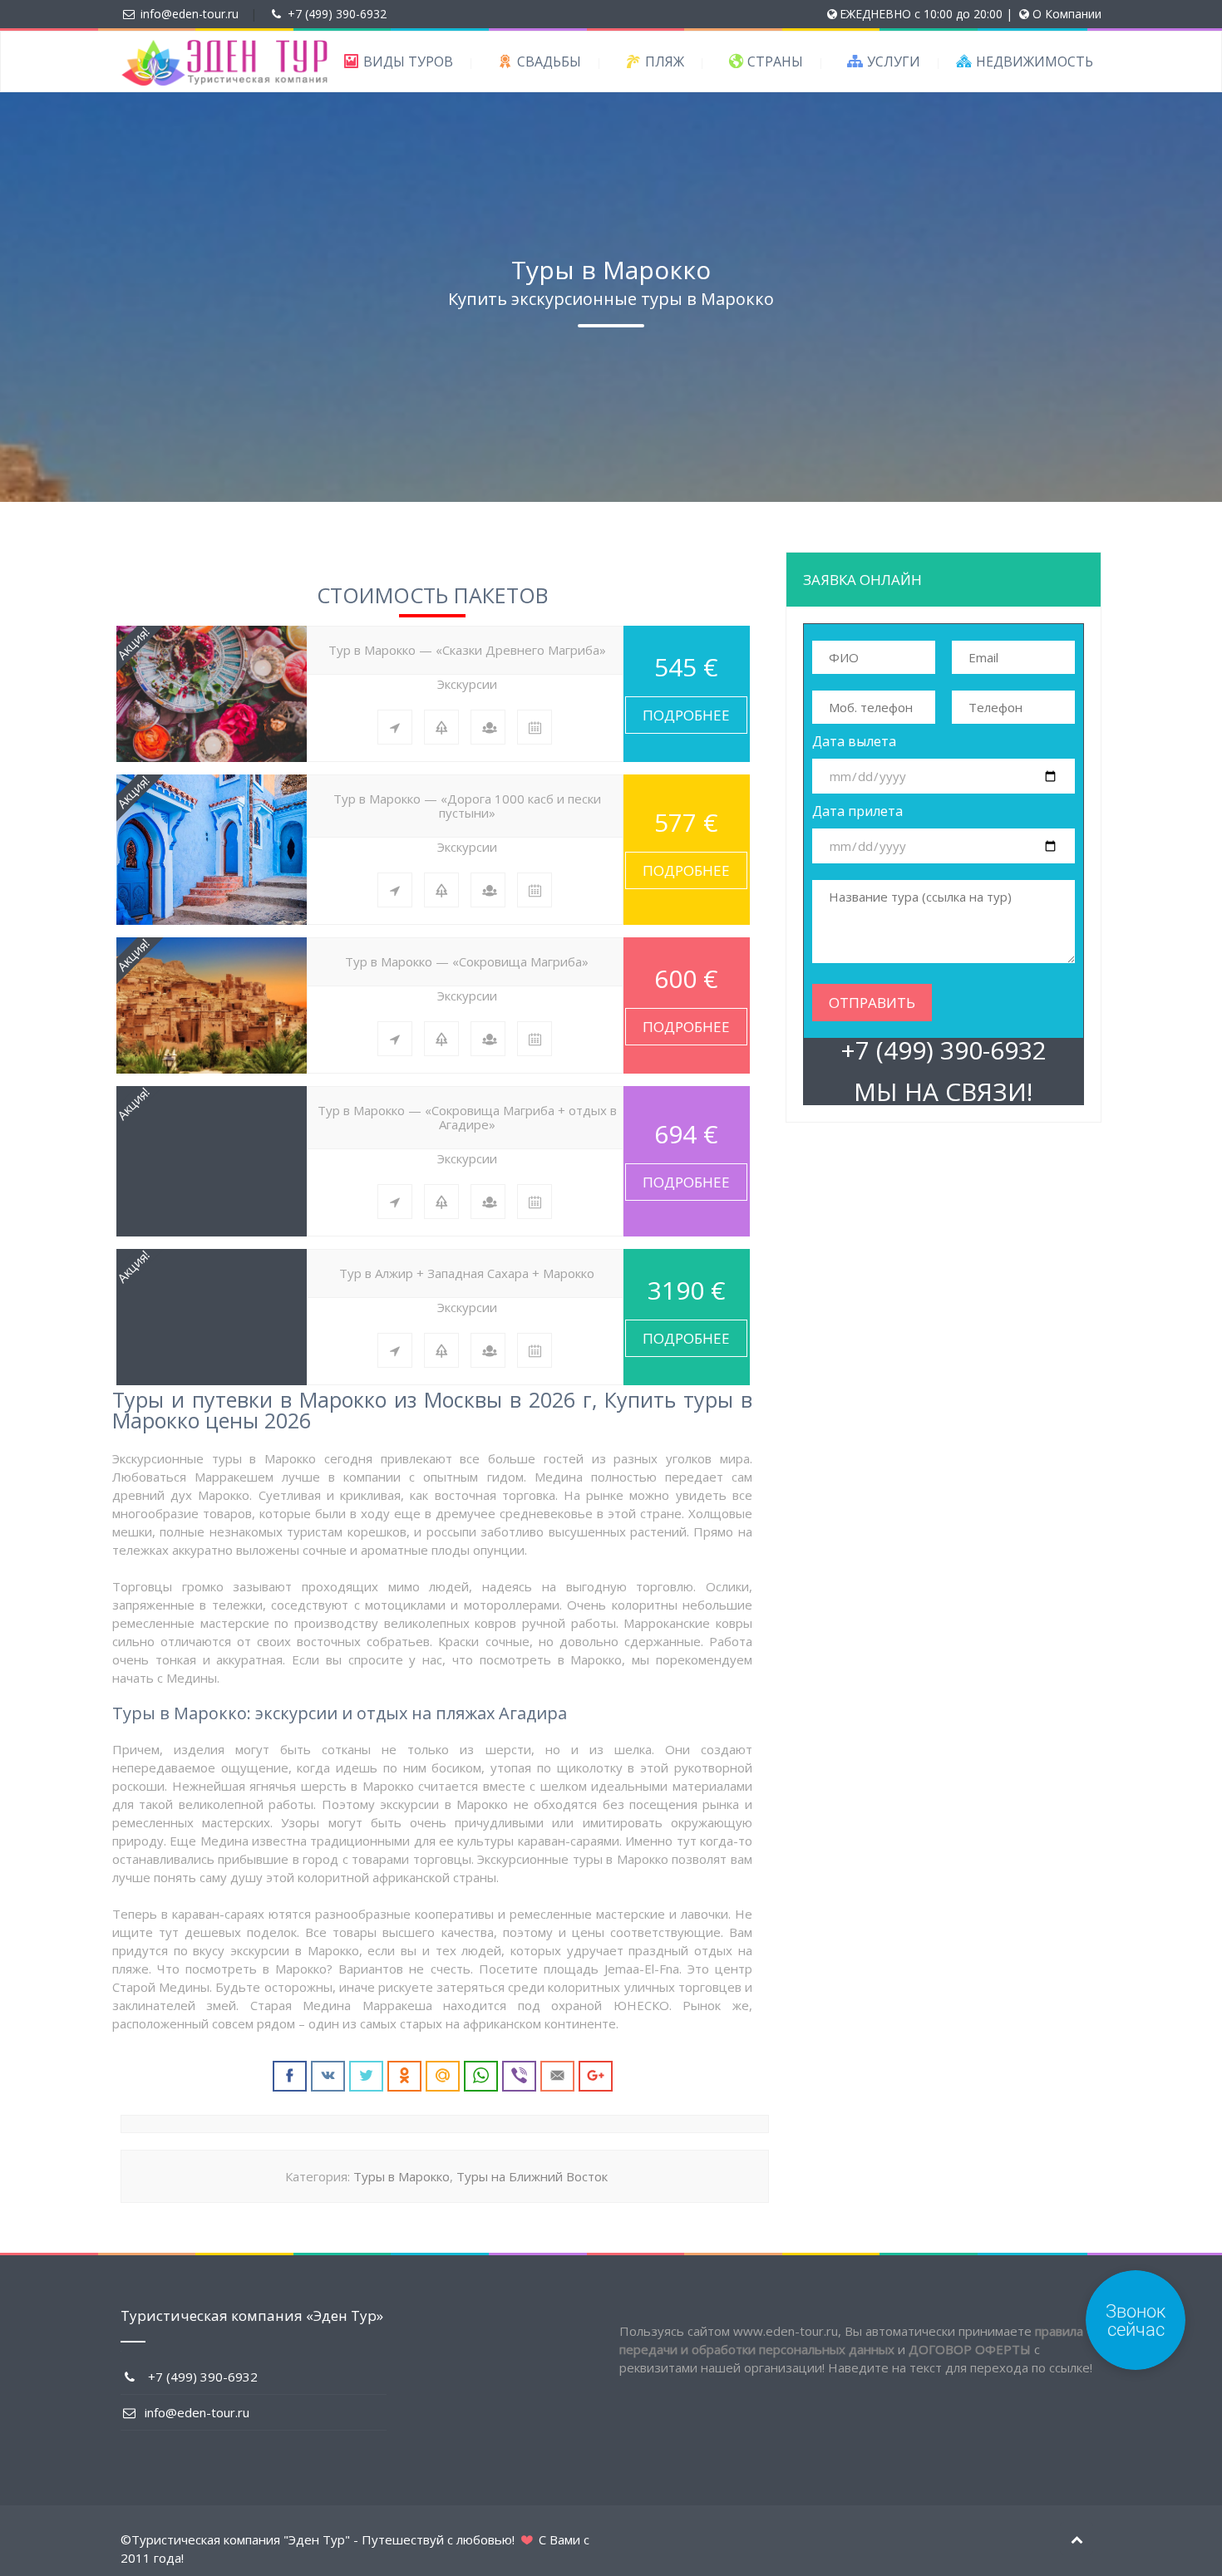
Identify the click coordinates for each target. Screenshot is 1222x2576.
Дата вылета (854, 741)
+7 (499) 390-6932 (337, 14)
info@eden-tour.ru (190, 14)
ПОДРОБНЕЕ (686, 715)
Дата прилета (857, 811)
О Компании (1067, 14)
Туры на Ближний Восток (532, 2176)
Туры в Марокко (402, 2176)
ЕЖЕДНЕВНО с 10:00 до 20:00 (921, 14)
